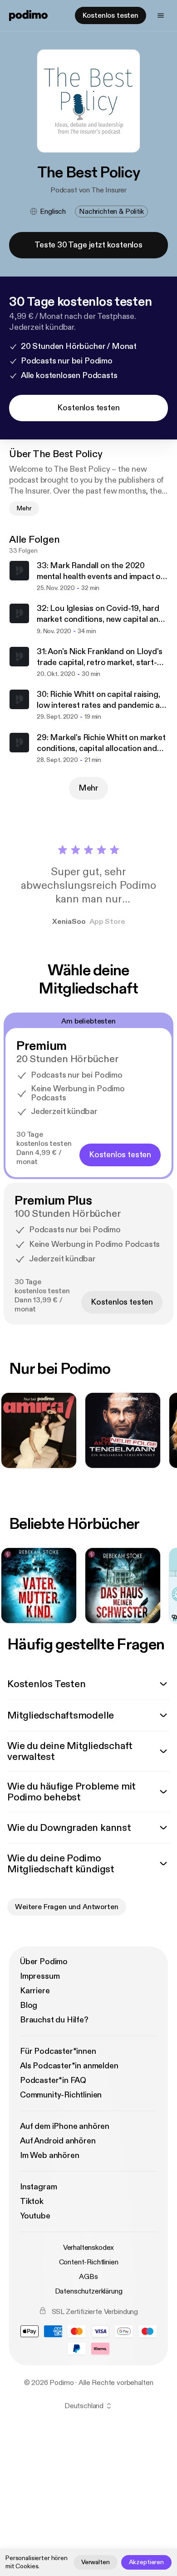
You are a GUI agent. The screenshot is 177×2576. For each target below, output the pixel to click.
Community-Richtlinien (61, 2095)
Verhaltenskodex (89, 2248)
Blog (29, 2005)
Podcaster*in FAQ (53, 2080)
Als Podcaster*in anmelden (69, 2066)
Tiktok (32, 2201)
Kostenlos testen (111, 15)
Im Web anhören (49, 2155)
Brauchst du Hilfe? (54, 2020)
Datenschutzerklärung (89, 2291)
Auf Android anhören (58, 2141)
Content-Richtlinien (89, 2262)
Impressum (40, 1976)
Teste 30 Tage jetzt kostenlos (88, 245)
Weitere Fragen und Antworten (67, 1907)
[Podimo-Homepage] (28, 15)
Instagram (38, 2187)
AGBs (88, 2277)
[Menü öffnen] (161, 15)
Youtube (35, 2216)
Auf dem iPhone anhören (65, 2126)
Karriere (35, 1991)
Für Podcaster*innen (58, 2051)
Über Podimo (44, 1962)
